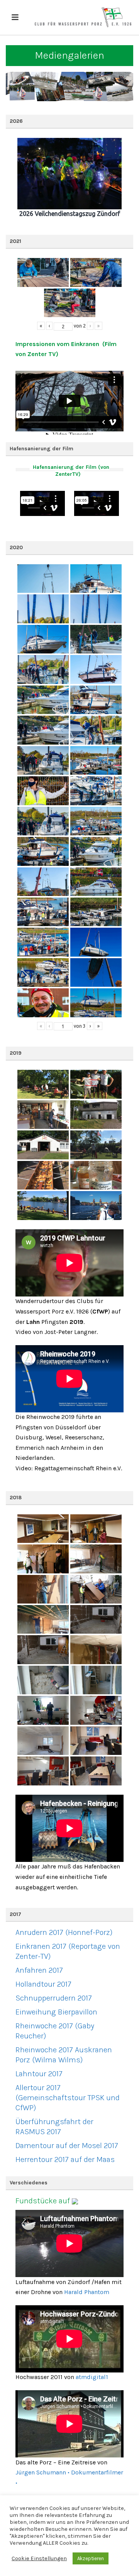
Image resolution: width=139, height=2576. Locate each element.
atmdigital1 (92, 2377)
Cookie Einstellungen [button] (39, 2558)
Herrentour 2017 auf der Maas (65, 2159)
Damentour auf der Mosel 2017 (67, 2146)
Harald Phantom (87, 2292)
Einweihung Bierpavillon (56, 2012)
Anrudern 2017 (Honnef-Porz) (64, 1932)
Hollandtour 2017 (43, 1984)
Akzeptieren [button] (91, 2558)
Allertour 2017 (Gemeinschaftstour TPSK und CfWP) (68, 2098)
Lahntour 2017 (39, 2074)
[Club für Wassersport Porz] (83, 17)
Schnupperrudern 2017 (54, 1998)
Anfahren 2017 (39, 1970)
